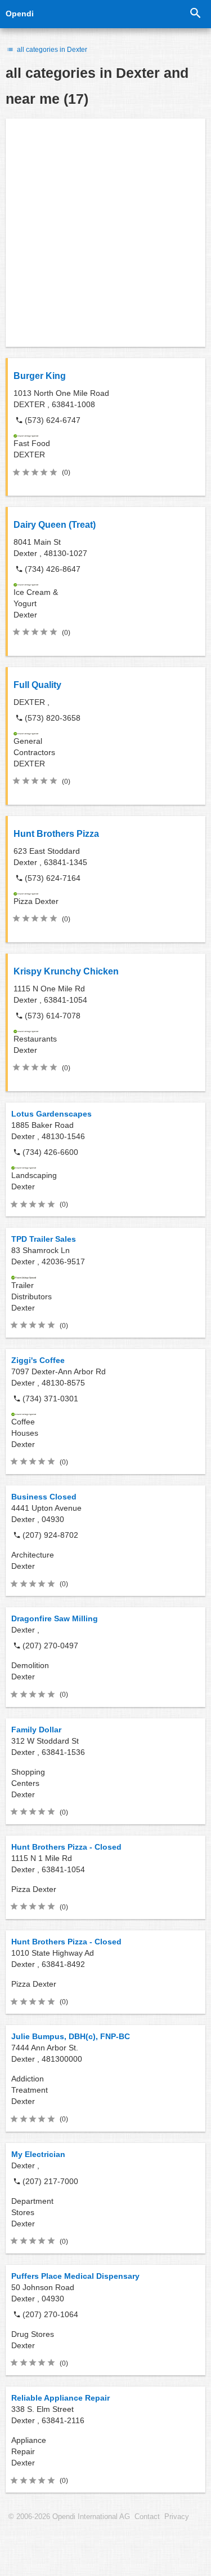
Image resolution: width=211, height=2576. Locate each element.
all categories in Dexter (51, 50)
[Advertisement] (105, 233)
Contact (147, 2517)
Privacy (177, 2517)
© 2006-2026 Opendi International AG (69, 2517)
